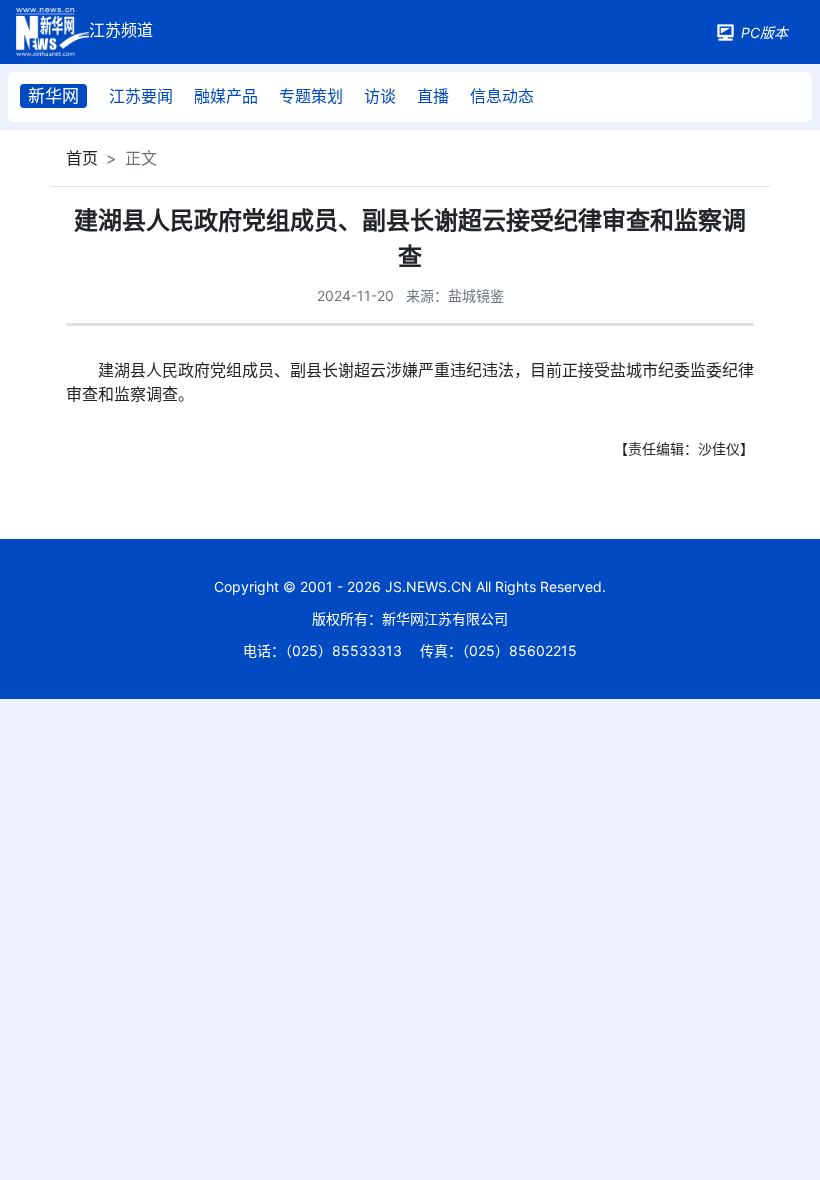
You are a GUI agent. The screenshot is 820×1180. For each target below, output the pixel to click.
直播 (433, 96)
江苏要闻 (141, 96)
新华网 (53, 96)
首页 (82, 158)
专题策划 (311, 96)
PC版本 (764, 32)
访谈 (380, 96)
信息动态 (502, 96)
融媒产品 (226, 96)
